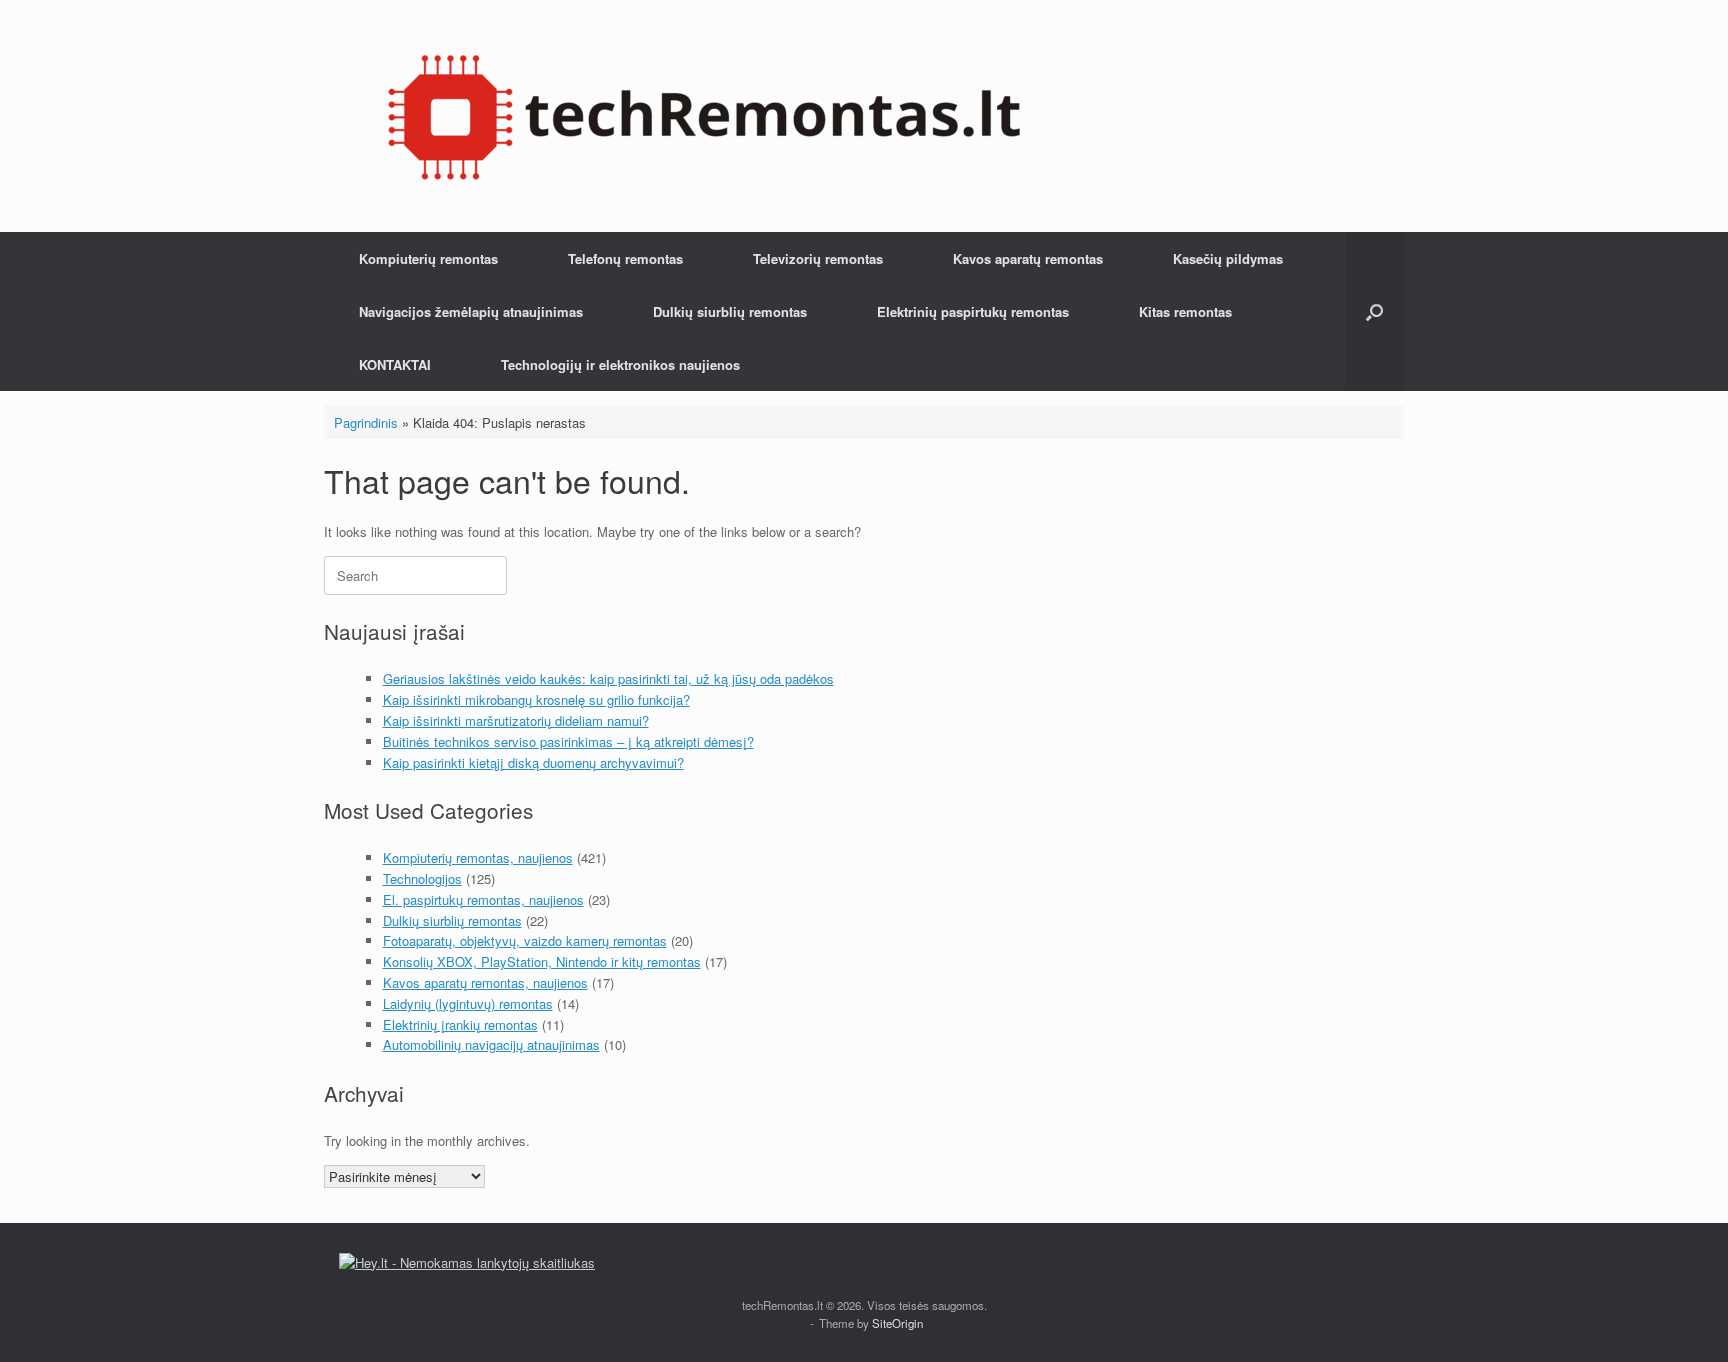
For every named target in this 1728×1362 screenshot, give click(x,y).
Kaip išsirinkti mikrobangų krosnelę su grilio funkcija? (536, 699)
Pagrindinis (366, 422)
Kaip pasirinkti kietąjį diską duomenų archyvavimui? (533, 762)
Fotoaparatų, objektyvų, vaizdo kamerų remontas (525, 940)
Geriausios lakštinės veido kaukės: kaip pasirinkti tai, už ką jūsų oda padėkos (608, 678)
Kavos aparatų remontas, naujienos (485, 982)
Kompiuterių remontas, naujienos (478, 857)
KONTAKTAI (395, 364)
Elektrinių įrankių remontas (460, 1024)
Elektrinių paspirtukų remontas (973, 311)
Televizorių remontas (818, 258)
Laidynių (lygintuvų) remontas (468, 1003)
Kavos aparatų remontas (1028, 258)
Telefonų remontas (625, 258)
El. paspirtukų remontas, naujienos (483, 899)
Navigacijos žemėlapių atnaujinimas (471, 311)
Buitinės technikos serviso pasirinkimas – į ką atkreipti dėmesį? (568, 741)
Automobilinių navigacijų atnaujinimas (491, 1044)
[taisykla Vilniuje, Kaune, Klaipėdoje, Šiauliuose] (704, 116)
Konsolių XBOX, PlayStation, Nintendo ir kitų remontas (542, 961)
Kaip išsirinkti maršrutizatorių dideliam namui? (516, 720)
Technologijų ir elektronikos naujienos (620, 364)
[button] (1374, 311)
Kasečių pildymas (1228, 258)
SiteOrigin (897, 1323)
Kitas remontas (1185, 311)
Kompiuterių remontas (428, 258)
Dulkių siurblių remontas (730, 311)
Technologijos (422, 878)
